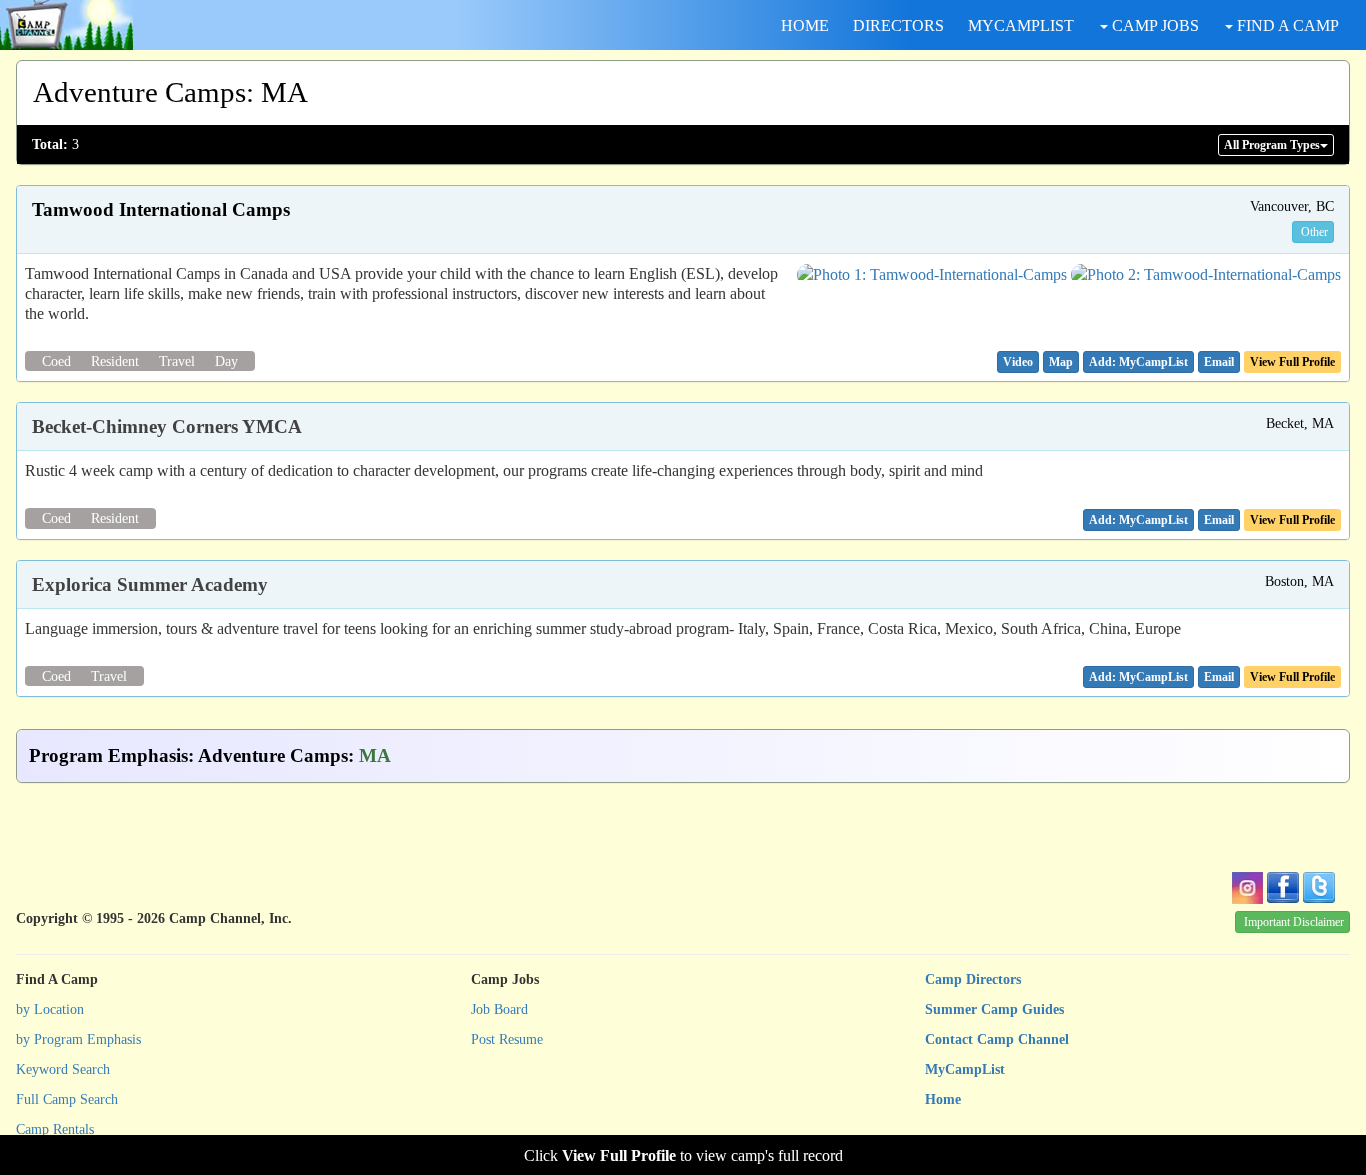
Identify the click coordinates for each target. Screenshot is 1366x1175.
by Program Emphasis (78, 1039)
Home (943, 1099)
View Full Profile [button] (1292, 362)
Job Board (499, 1009)
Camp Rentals (55, 1129)
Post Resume (507, 1039)
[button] (1018, 362)
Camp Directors (973, 979)
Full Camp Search (67, 1099)
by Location (50, 1009)
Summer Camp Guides (994, 1009)
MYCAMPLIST (1021, 25)
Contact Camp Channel (997, 1039)
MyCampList (965, 1069)
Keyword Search (63, 1069)
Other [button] (1314, 232)
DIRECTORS (898, 25)
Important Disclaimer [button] (1294, 922)
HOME (805, 25)
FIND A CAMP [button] (1286, 25)
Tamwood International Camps (161, 209)
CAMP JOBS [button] (1153, 25)
